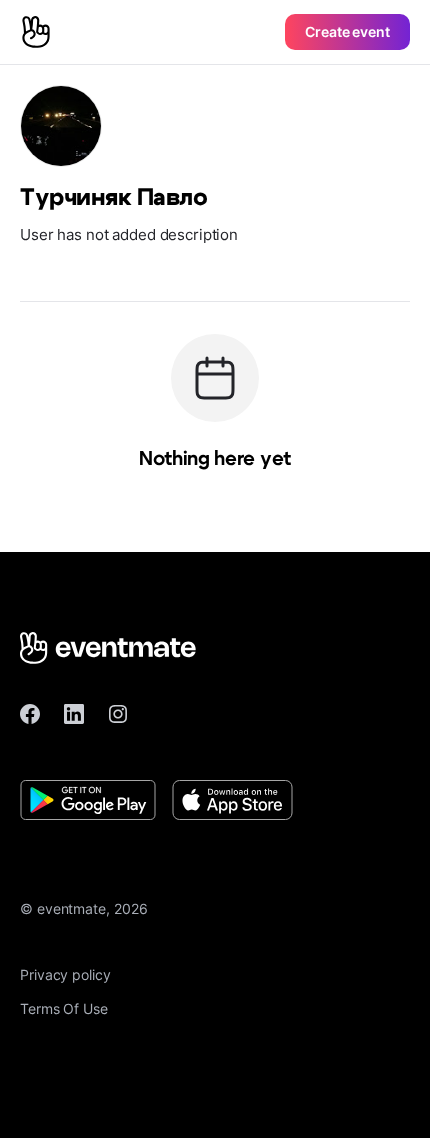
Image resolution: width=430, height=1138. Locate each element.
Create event (347, 31)
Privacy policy (65, 974)
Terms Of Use (64, 1008)
